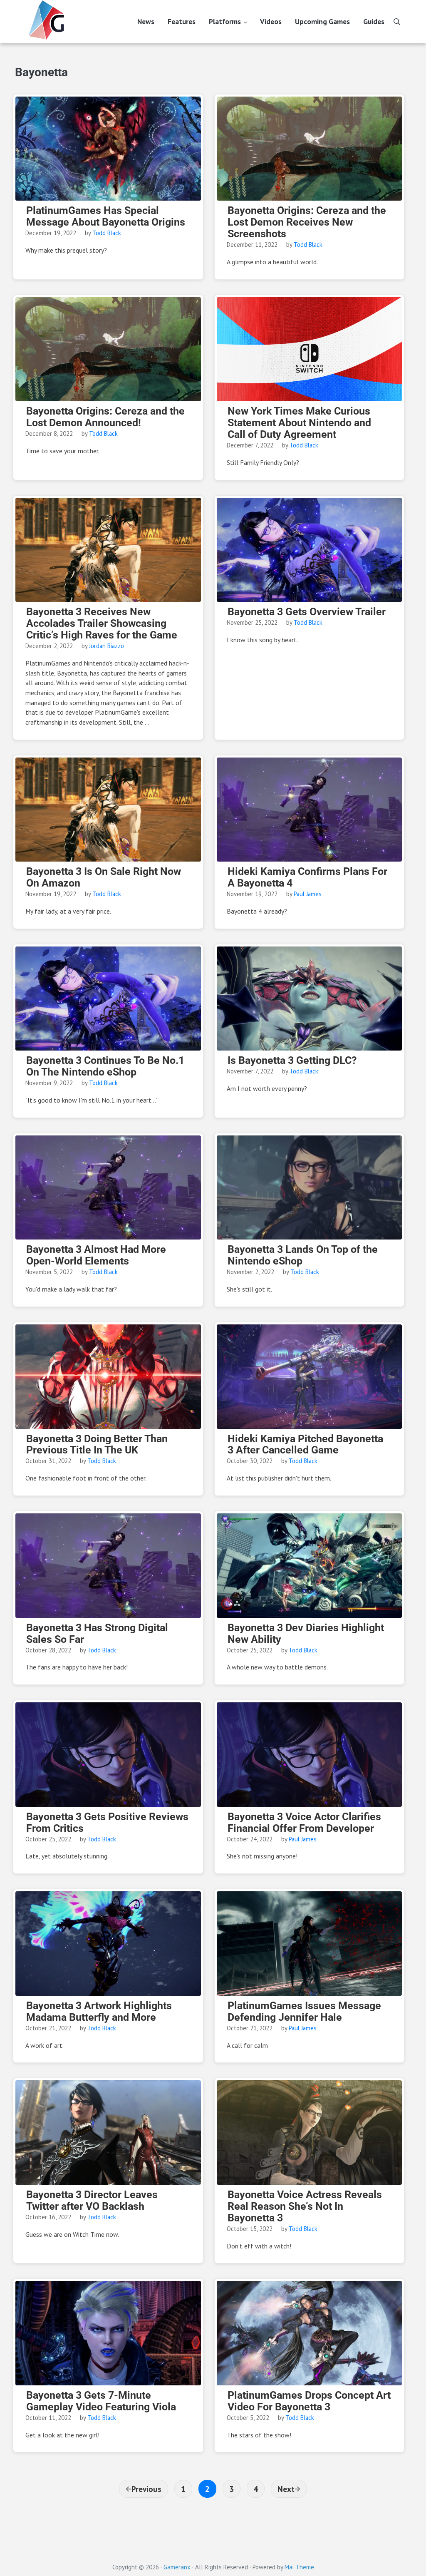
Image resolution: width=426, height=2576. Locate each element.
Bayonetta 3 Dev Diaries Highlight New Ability (306, 1634)
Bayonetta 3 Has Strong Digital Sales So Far (97, 1634)
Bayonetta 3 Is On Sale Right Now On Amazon (104, 877)
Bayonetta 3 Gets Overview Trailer (307, 612)
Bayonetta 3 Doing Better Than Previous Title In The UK (97, 1445)
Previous (146, 2489)
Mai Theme (299, 2567)
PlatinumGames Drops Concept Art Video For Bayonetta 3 (309, 2401)
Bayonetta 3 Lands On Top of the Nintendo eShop (303, 1255)
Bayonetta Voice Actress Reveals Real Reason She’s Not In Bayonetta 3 (305, 2206)
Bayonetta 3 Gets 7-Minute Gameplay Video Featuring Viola (101, 2401)
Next (286, 2489)
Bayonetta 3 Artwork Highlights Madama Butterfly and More (99, 2012)
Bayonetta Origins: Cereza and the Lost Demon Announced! (105, 417)
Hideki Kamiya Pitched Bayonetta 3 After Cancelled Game (305, 1445)
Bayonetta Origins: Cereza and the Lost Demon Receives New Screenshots (307, 222)
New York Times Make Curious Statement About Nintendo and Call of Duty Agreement (299, 423)
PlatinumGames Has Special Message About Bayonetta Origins (106, 216)
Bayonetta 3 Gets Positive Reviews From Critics (107, 1823)
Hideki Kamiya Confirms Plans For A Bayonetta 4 (307, 877)
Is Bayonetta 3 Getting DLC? (292, 1061)
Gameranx (177, 2567)
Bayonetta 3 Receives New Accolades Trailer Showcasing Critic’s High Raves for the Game (102, 624)
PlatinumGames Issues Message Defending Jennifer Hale (304, 2012)
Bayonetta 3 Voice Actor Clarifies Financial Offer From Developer (304, 1823)
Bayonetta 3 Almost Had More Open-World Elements (96, 1255)
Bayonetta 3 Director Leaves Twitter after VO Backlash (92, 2201)
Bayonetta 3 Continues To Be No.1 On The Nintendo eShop (105, 1066)
